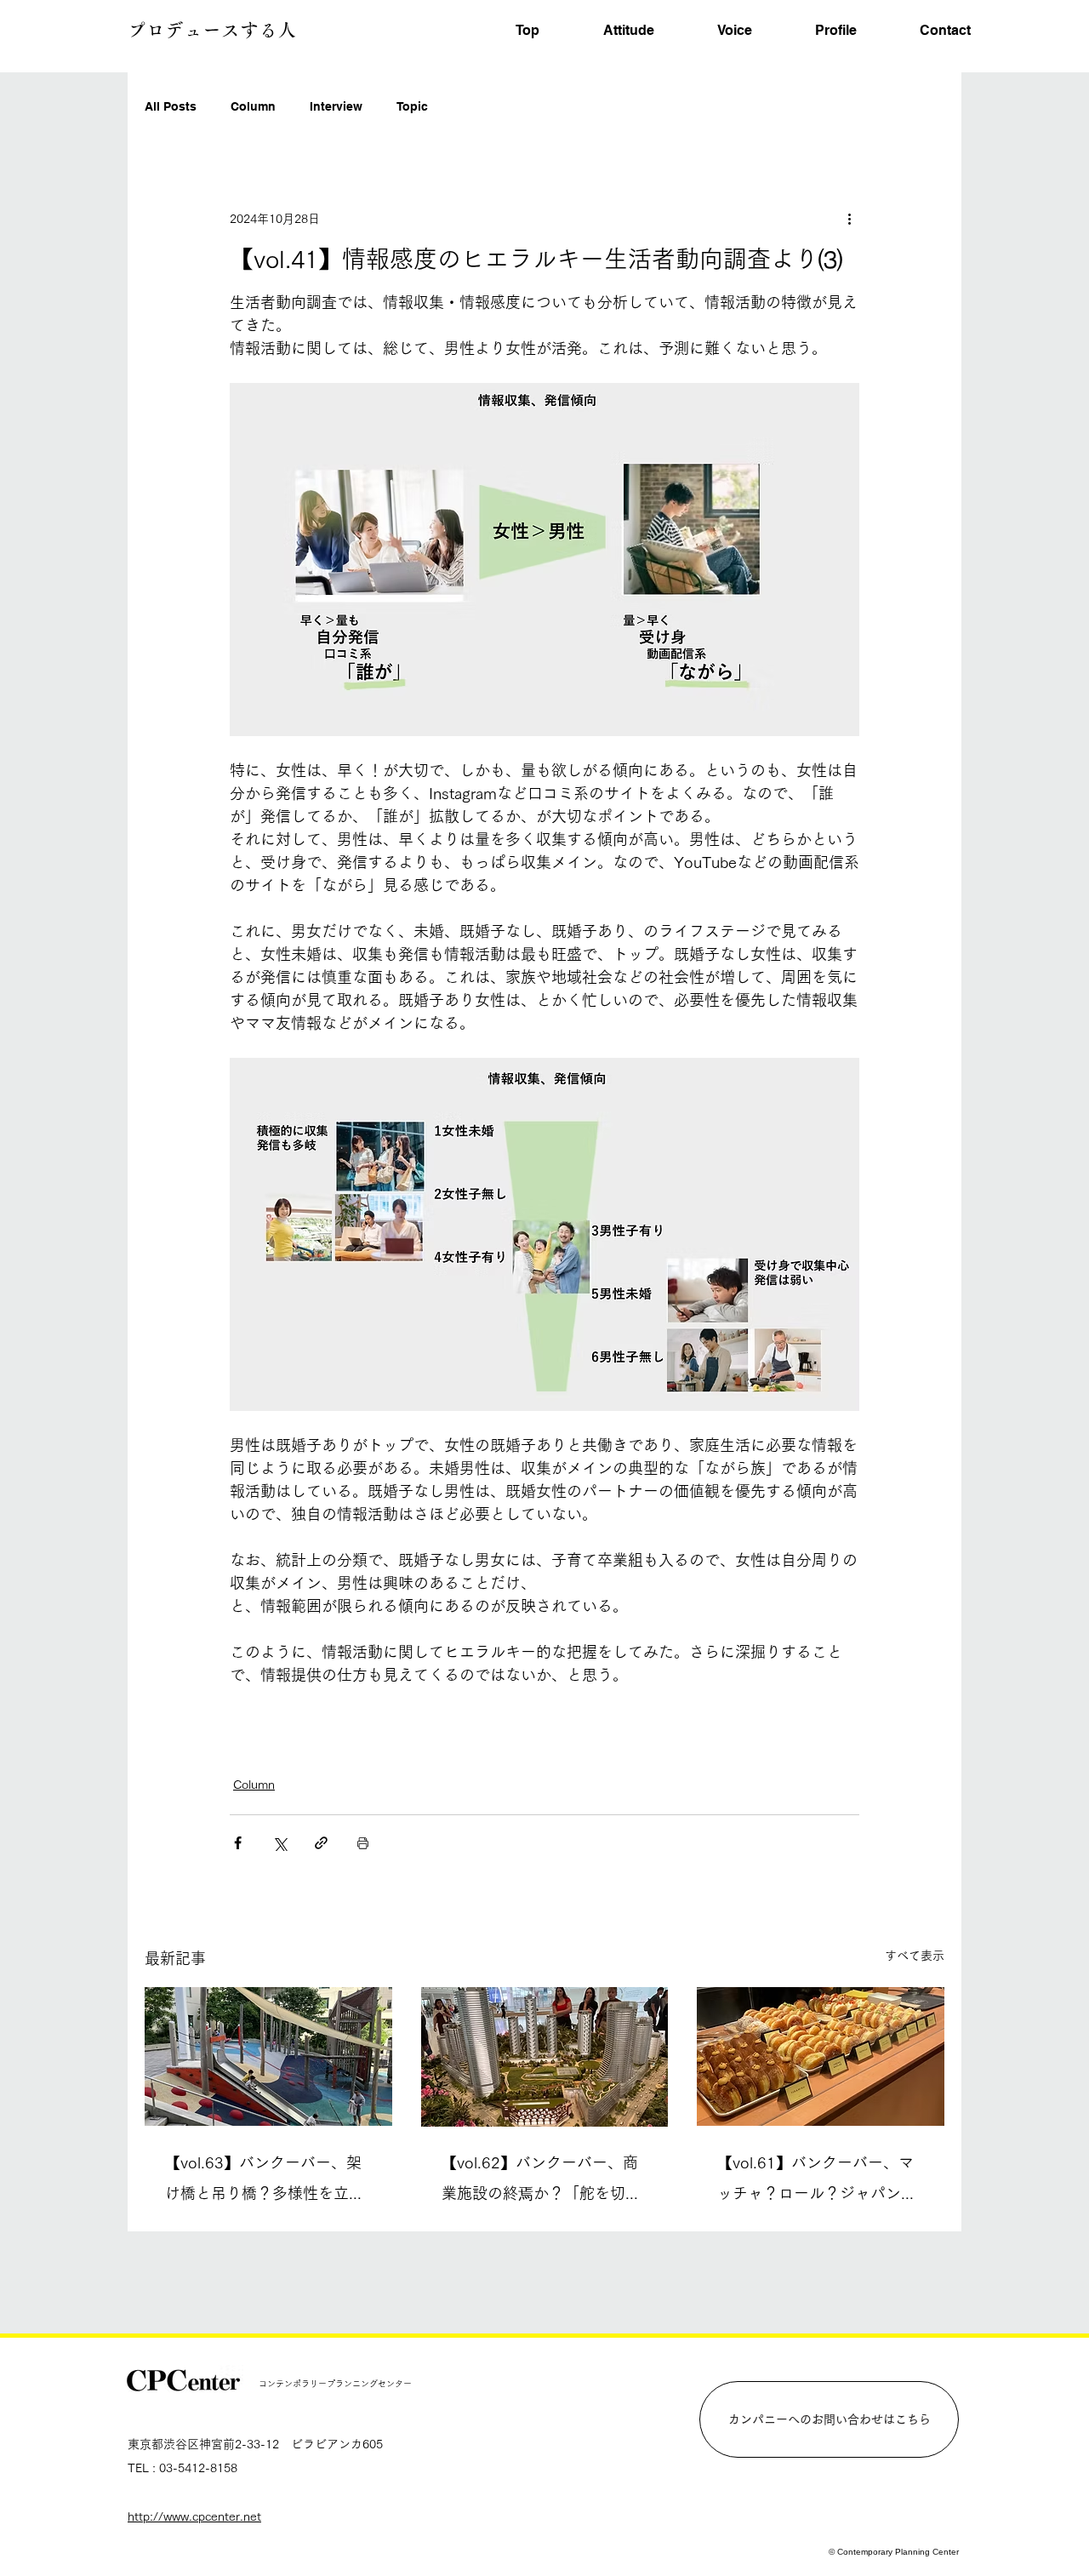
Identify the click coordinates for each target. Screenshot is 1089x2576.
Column (253, 106)
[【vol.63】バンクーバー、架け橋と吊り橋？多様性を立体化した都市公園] (268, 2056)
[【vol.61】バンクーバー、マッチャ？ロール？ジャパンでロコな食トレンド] (821, 2056)
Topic (412, 106)
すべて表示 (915, 1956)
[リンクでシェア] (321, 1843)
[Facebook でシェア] (238, 1843)
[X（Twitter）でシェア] (279, 1843)
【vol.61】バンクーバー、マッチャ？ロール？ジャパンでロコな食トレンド (817, 2182)
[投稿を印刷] (363, 1843)
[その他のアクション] (849, 219)
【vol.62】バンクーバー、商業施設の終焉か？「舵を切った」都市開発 (541, 2182)
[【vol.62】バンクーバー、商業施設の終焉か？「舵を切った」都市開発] (545, 2057)
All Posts (171, 106)
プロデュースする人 (212, 30)
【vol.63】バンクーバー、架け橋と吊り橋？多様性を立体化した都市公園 (265, 2182)
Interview (336, 106)
